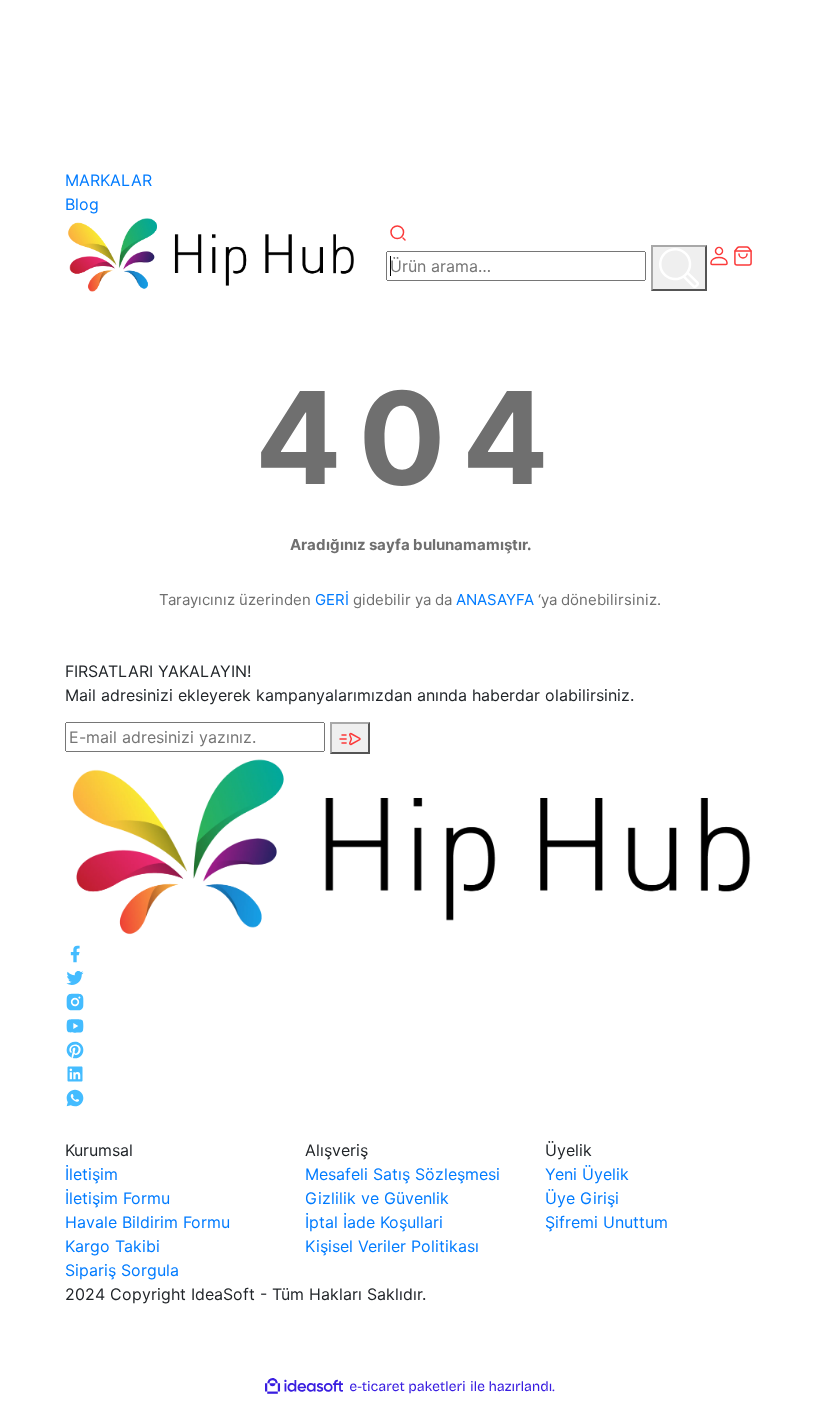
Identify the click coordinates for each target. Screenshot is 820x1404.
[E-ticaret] (407, 1387)
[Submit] (350, 738)
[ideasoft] (304, 1387)
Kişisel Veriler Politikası (392, 1246)
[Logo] (210, 254)
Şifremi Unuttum (606, 1222)
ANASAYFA (495, 599)
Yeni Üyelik (587, 1174)
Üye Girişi (582, 1198)
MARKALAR (108, 180)
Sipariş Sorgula (122, 1270)
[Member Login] (719, 254)
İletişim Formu (117, 1198)
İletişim (91, 1174)
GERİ (332, 599)
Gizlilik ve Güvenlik (377, 1198)
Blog (82, 204)
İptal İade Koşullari (374, 1222)
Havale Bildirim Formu (147, 1222)
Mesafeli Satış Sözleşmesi (402, 1174)
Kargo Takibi (112, 1246)
